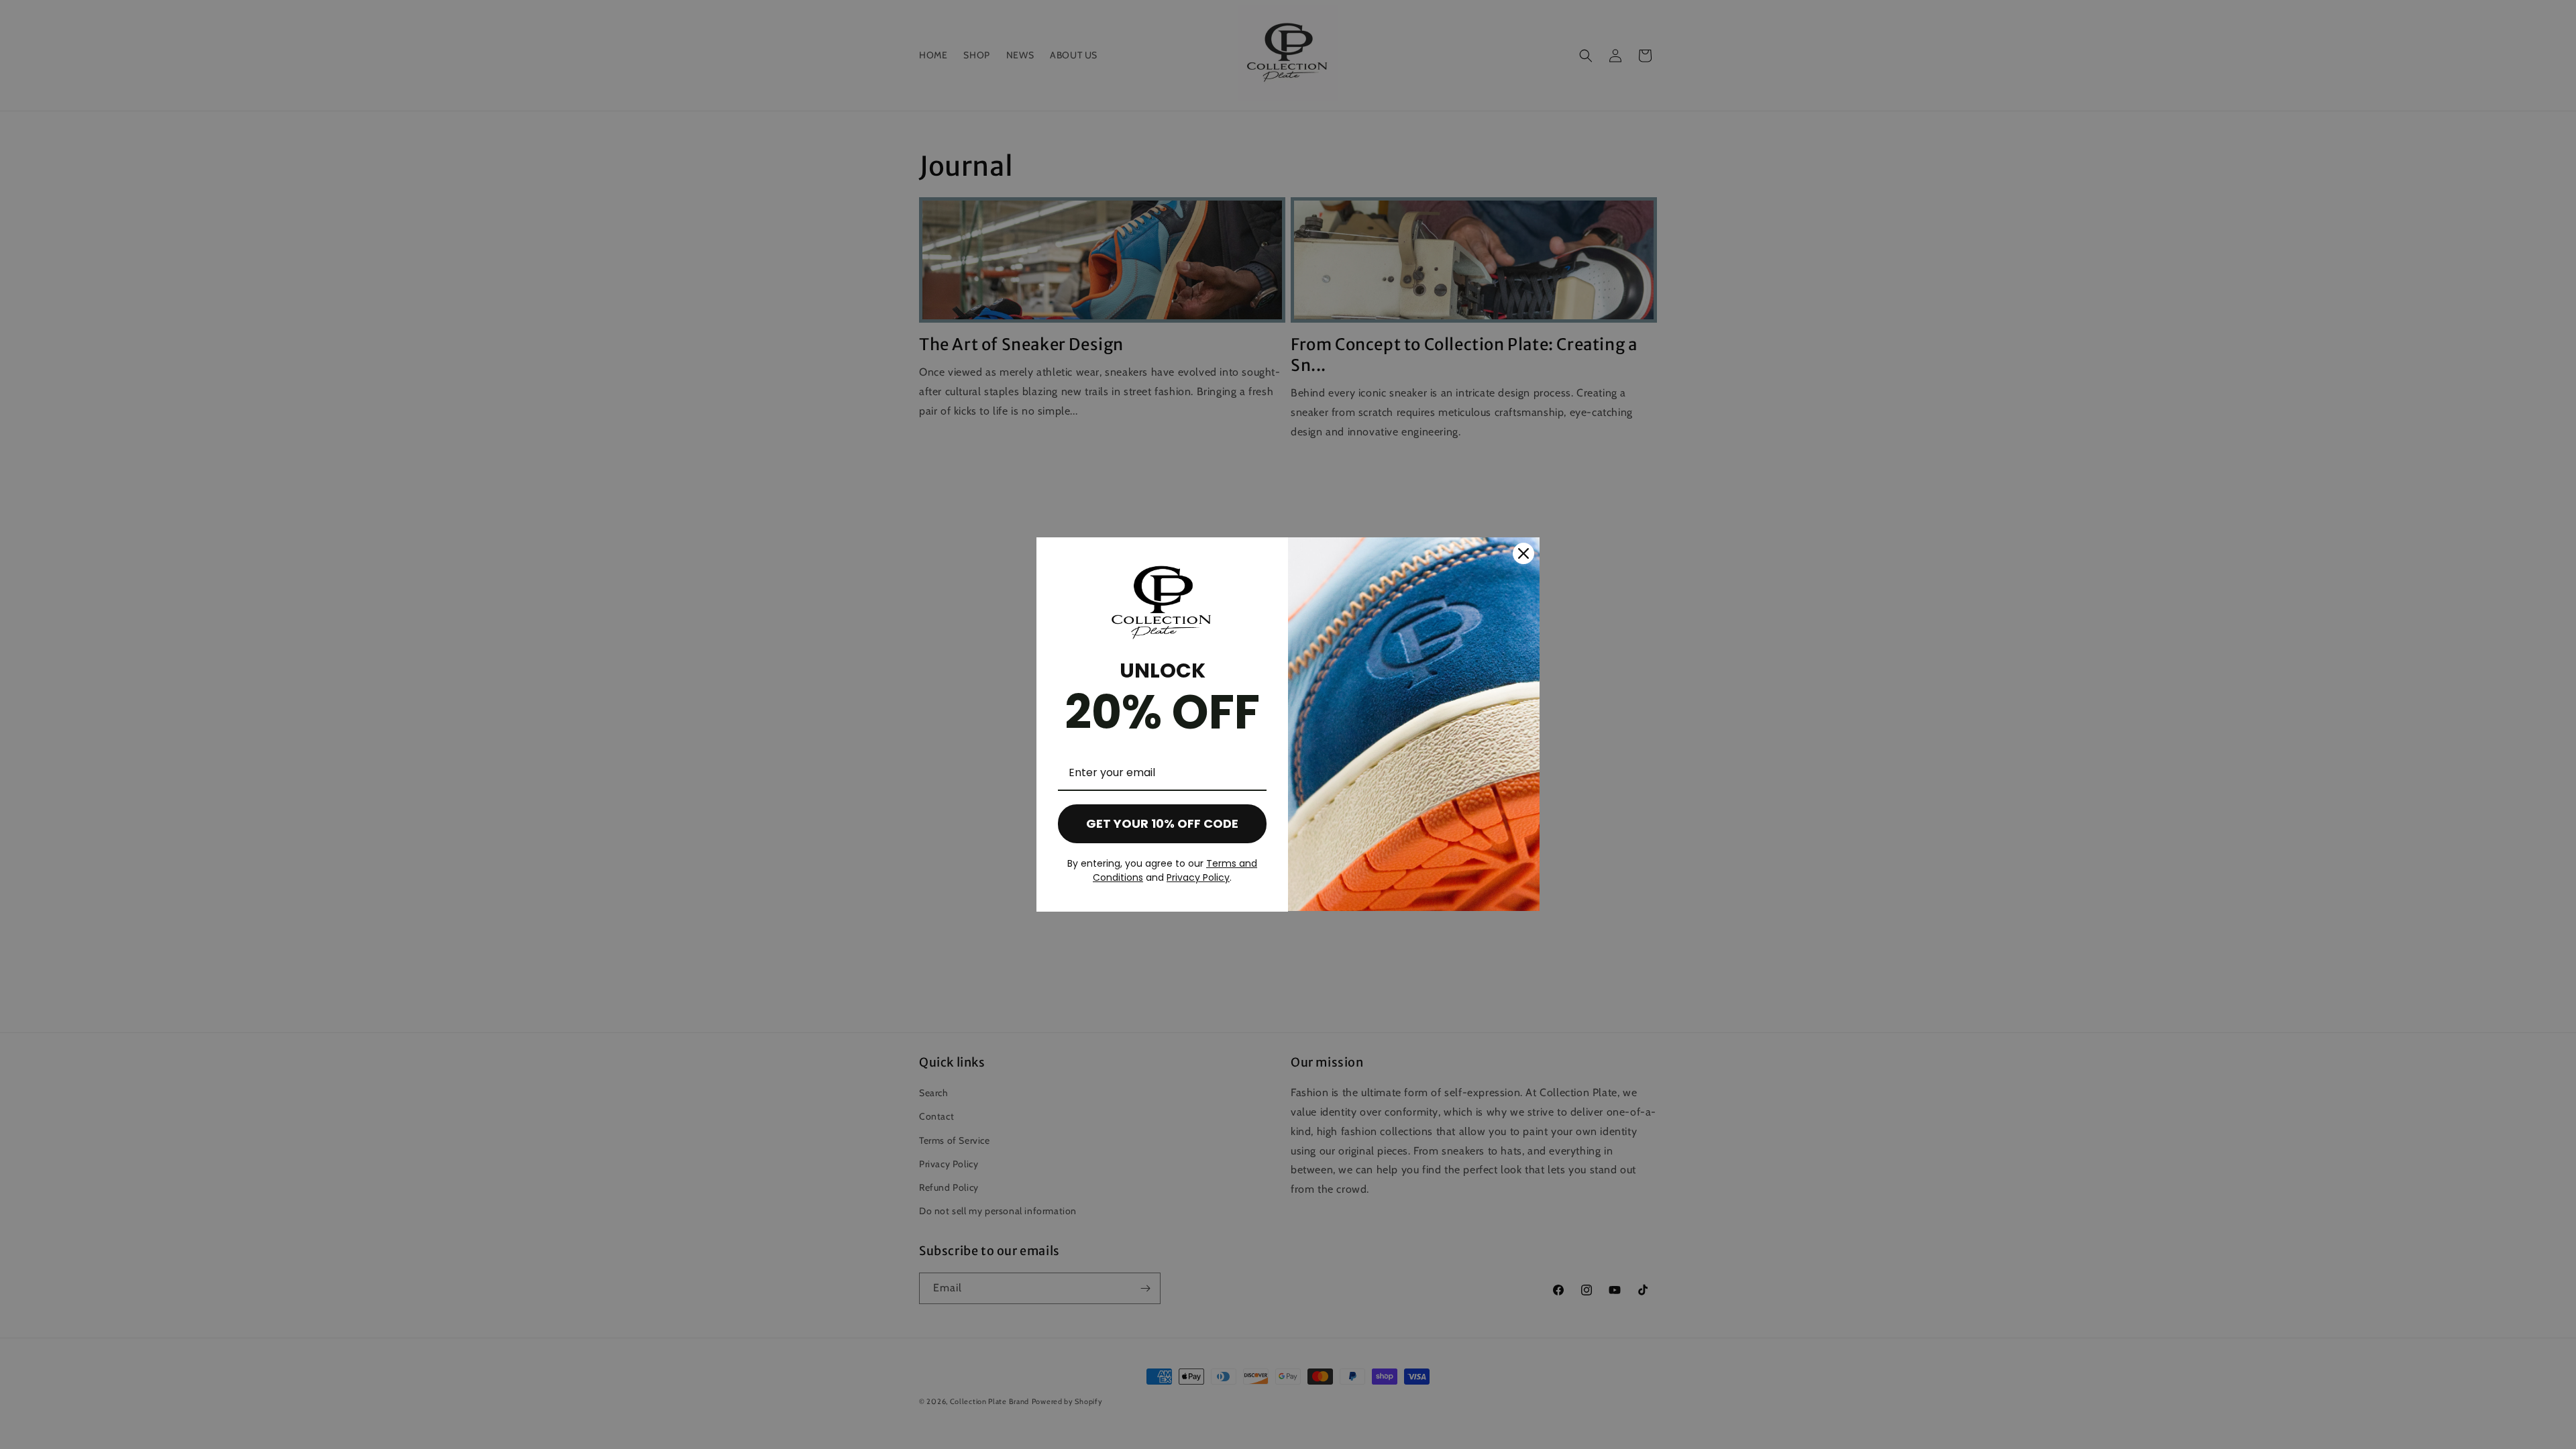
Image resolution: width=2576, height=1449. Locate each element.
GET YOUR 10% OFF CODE (1162, 823)
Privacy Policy (1198, 877)
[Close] (1523, 553)
